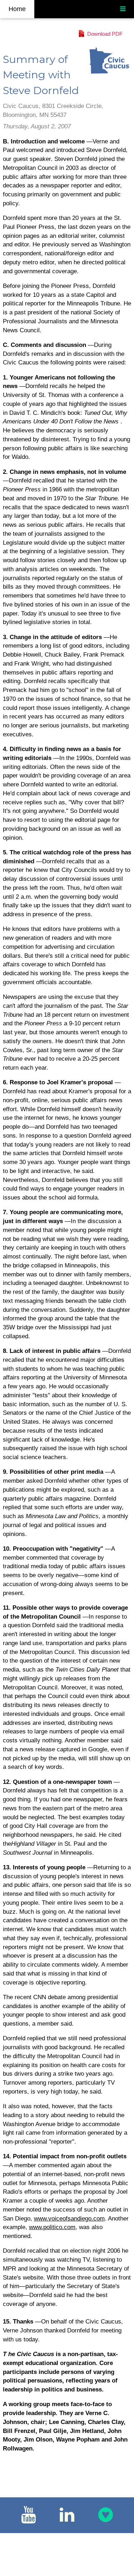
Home (17, 9)
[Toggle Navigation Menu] (123, 9)
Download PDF (105, 34)
